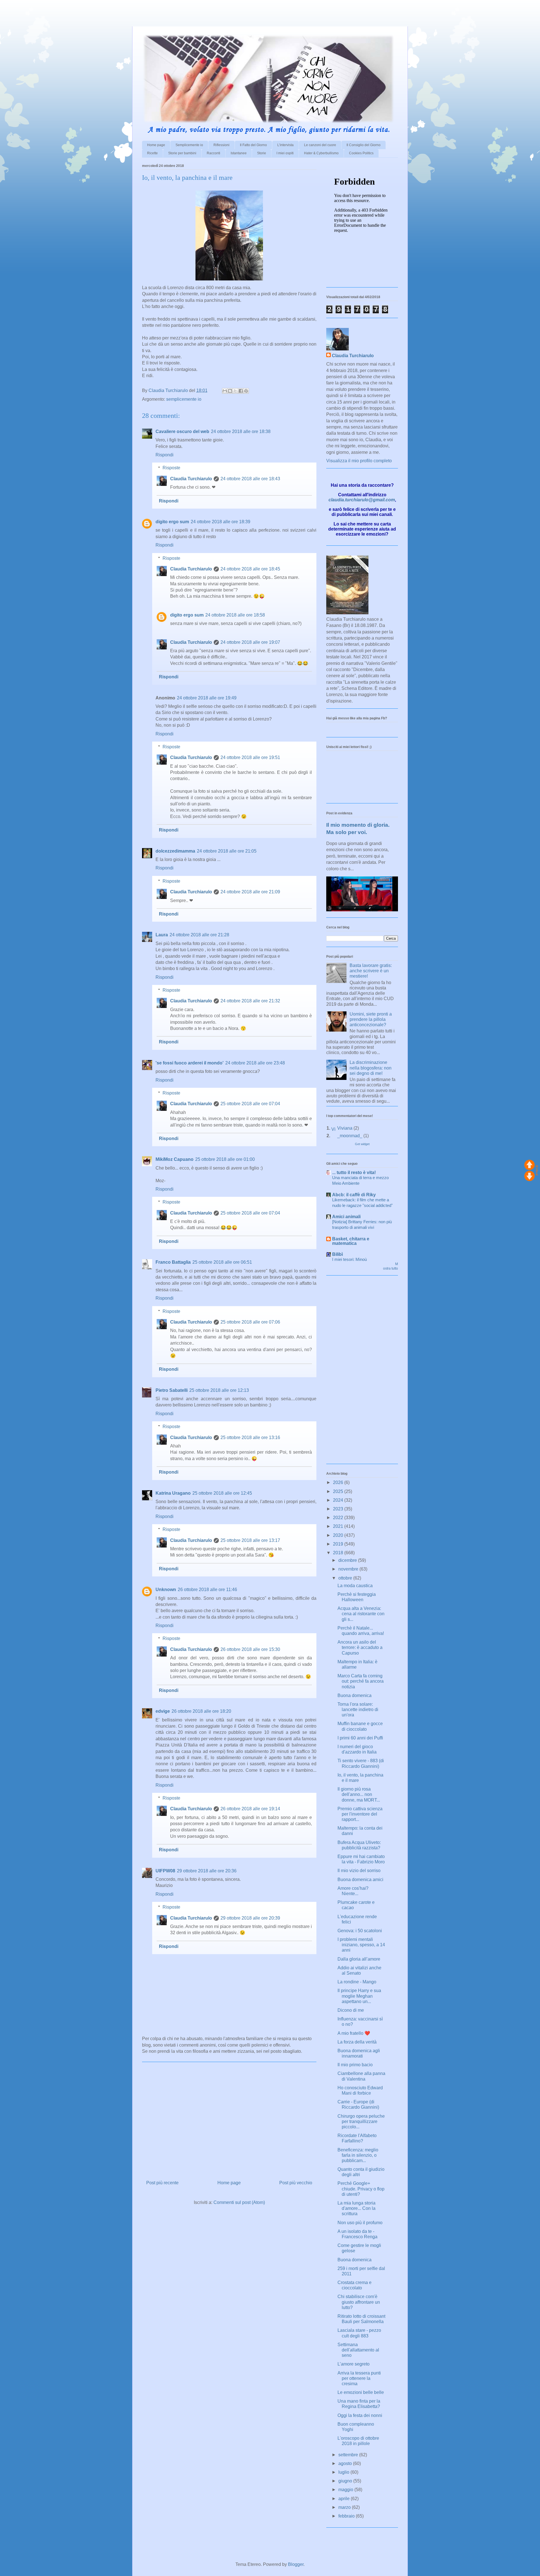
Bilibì (337, 1254)
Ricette (152, 153)
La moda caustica (355, 1586)
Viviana (345, 1128)
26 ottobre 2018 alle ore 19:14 (250, 1809)
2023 (339, 1509)
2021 (339, 1526)
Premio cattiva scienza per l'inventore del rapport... (360, 1814)
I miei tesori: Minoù (349, 1259)
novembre (349, 1569)
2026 (339, 1482)
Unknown (166, 1590)
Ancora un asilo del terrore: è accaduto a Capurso (360, 1647)
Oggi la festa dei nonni (360, 2415)
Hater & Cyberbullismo (321, 153)
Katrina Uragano (173, 1493)
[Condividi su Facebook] (241, 391)
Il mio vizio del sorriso (359, 1871)
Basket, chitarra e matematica (351, 1241)
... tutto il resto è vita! (354, 1173)
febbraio (347, 2516)
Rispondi (165, 455)
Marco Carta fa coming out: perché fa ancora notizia (361, 1681)
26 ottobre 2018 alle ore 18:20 (201, 1711)
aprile (345, 2499)
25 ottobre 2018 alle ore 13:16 (250, 1437)
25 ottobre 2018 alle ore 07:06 (250, 1322)
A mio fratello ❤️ (354, 2033)
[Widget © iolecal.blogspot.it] (537, 1174)
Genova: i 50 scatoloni (360, 1931)
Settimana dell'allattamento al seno (358, 2350)
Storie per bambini (182, 153)
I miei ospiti (285, 153)
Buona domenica (355, 1695)
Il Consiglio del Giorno (364, 145)
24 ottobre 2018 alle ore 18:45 (250, 569)
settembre (349, 2455)
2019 (339, 1544)
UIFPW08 (165, 1871)
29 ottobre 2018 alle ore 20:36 (207, 1871)
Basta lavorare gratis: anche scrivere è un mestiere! (371, 971)
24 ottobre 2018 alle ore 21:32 (250, 1001)
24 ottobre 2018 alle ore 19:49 (207, 698)
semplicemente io (184, 399)
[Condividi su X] (235, 391)
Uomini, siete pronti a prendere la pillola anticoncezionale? (371, 1019)
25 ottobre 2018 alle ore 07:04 (250, 1104)
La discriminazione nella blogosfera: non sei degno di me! (371, 1068)
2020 (339, 1535)
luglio (344, 2472)
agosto (346, 2463)
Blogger (296, 2564)
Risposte (171, 468)
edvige (163, 1711)
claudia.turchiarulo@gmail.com (362, 500)
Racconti (213, 153)
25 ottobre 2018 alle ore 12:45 (222, 1493)
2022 (339, 1518)
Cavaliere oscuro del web (182, 431)
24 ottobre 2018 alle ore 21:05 (227, 851)
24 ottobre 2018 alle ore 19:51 (250, 757)
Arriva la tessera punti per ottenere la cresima (359, 2378)
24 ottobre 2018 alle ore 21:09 (250, 892)
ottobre (346, 1578)
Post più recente (162, 2183)
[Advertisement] (66, 8)
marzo (345, 2507)
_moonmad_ (350, 1136)
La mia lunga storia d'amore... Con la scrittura (356, 2208)
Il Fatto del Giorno (253, 145)
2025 (339, 1491)
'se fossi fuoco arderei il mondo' (190, 1063)
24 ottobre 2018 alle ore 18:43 (250, 479)
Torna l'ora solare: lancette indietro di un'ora (358, 1710)
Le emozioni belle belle (361, 2392)
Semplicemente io (189, 145)
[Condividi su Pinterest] (246, 391)
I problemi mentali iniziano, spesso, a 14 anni (361, 1945)
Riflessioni (221, 145)
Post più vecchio (296, 2183)
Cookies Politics (361, 153)
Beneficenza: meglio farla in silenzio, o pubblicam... (358, 2155)
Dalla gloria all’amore (359, 1959)
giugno (346, 2481)
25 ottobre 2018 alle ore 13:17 (250, 1540)
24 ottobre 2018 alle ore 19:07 (250, 642)
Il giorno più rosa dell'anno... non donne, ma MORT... (359, 1794)
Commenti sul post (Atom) (239, 2202)
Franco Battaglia (173, 1262)
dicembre (348, 1560)
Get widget (362, 1144)
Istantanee (239, 153)
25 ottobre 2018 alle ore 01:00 (225, 1159)
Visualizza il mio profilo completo (359, 461)
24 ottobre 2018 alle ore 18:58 (235, 615)
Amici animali (346, 1217)
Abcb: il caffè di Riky (354, 1195)
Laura (162, 935)
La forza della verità (357, 2042)
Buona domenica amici (360, 1880)
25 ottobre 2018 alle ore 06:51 (222, 1262)
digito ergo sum (172, 522)
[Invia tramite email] (225, 391)
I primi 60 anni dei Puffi (360, 1738)
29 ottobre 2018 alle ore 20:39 (250, 1918)
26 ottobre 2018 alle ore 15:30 (250, 1649)
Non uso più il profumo (360, 2223)
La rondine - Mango (357, 1982)
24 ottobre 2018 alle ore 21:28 (199, 935)
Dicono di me (351, 2010)
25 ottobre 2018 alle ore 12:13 (219, 1390)
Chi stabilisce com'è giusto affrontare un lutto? (359, 2302)
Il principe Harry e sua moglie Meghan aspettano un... (359, 1996)
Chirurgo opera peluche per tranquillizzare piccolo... (361, 2121)
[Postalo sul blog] (230, 391)
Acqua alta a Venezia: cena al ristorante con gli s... (361, 1614)
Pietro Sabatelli (172, 1390)
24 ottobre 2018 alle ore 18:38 (241, 431)
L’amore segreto (354, 2364)
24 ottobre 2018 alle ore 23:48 (255, 1063)
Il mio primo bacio (355, 2065)
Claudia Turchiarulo (191, 479)
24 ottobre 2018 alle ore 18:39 (220, 522)
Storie (262, 153)
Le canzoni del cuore (320, 145)
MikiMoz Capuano (175, 1159)
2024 (339, 1500)
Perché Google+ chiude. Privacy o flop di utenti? (361, 2189)
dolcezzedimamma (175, 851)
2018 (339, 1553)
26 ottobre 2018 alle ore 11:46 (207, 1590)
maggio (346, 2490)
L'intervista (285, 145)
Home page (156, 145)
